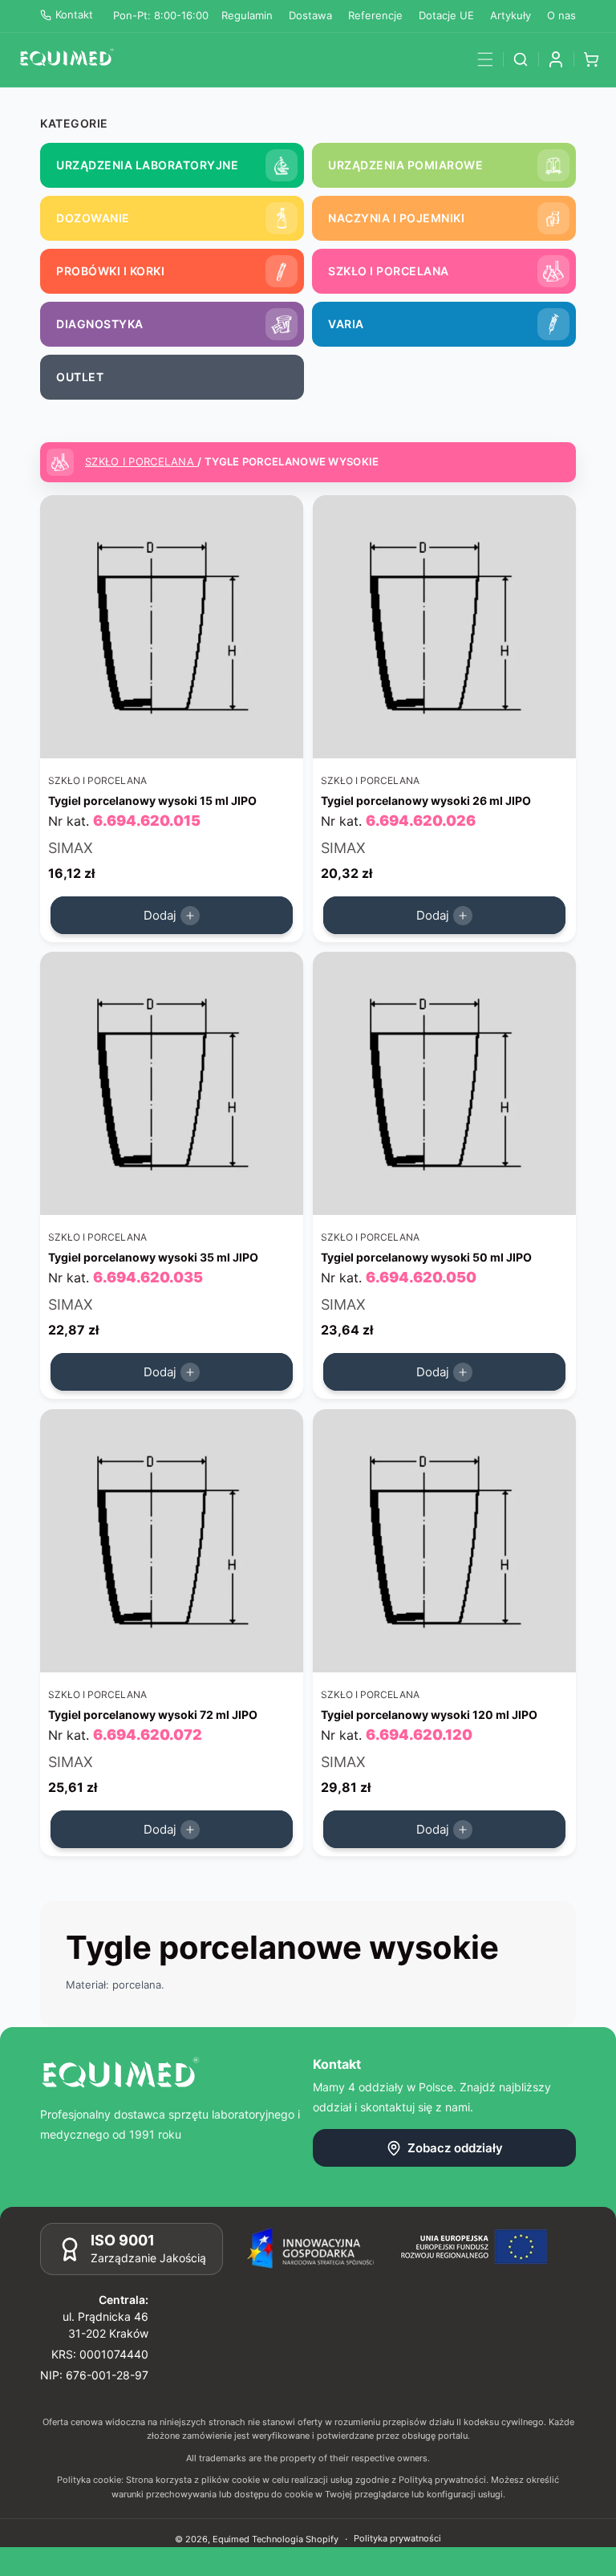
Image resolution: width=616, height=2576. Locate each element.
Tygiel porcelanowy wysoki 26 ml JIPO (426, 800)
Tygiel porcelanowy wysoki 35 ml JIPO (153, 1257)
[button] (485, 59)
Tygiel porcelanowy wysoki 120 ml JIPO (429, 1714)
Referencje (375, 15)
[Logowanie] (556, 59)
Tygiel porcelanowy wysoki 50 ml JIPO (426, 1257)
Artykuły (511, 15)
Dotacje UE (446, 15)
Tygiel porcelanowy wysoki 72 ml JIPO (153, 1714)
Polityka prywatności (397, 2538)
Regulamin (247, 15)
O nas (561, 15)
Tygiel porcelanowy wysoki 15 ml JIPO (152, 800)
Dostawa (310, 15)
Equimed (231, 2539)
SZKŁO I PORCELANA (141, 461)
